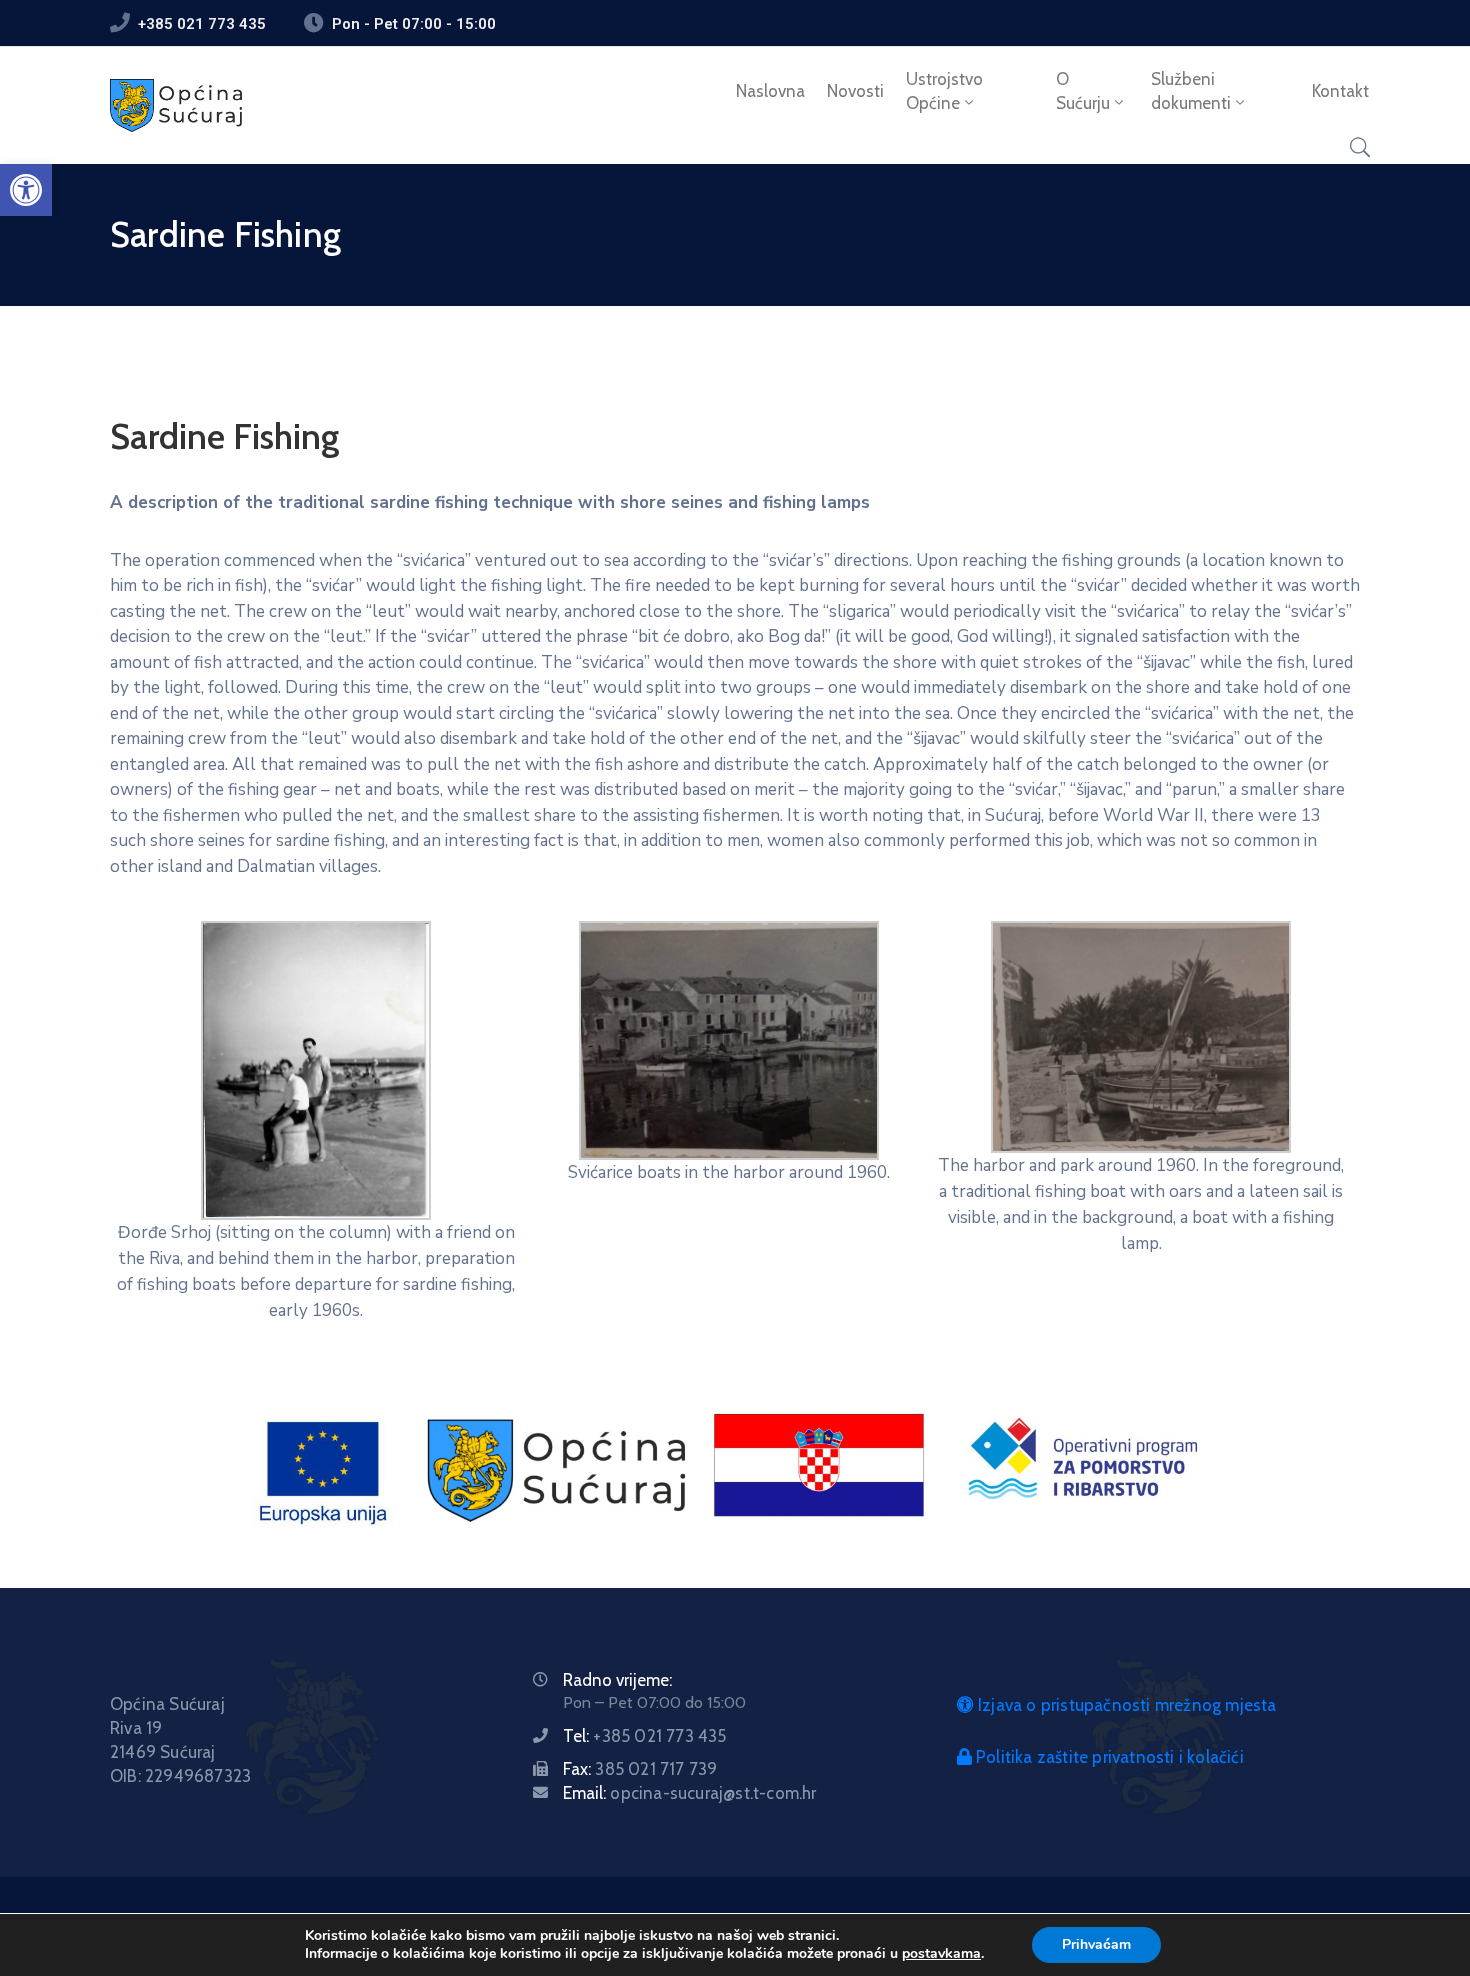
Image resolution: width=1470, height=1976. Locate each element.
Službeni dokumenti (1191, 91)
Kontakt (1340, 91)
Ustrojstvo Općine (944, 91)
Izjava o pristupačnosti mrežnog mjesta (1125, 1705)
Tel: (644, 1736)
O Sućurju (1083, 91)
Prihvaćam (1096, 1944)
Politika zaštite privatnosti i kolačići (1108, 1757)
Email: (689, 1793)
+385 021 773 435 (202, 24)
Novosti (855, 91)
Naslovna (770, 91)
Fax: (640, 1769)
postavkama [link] (941, 1953)
